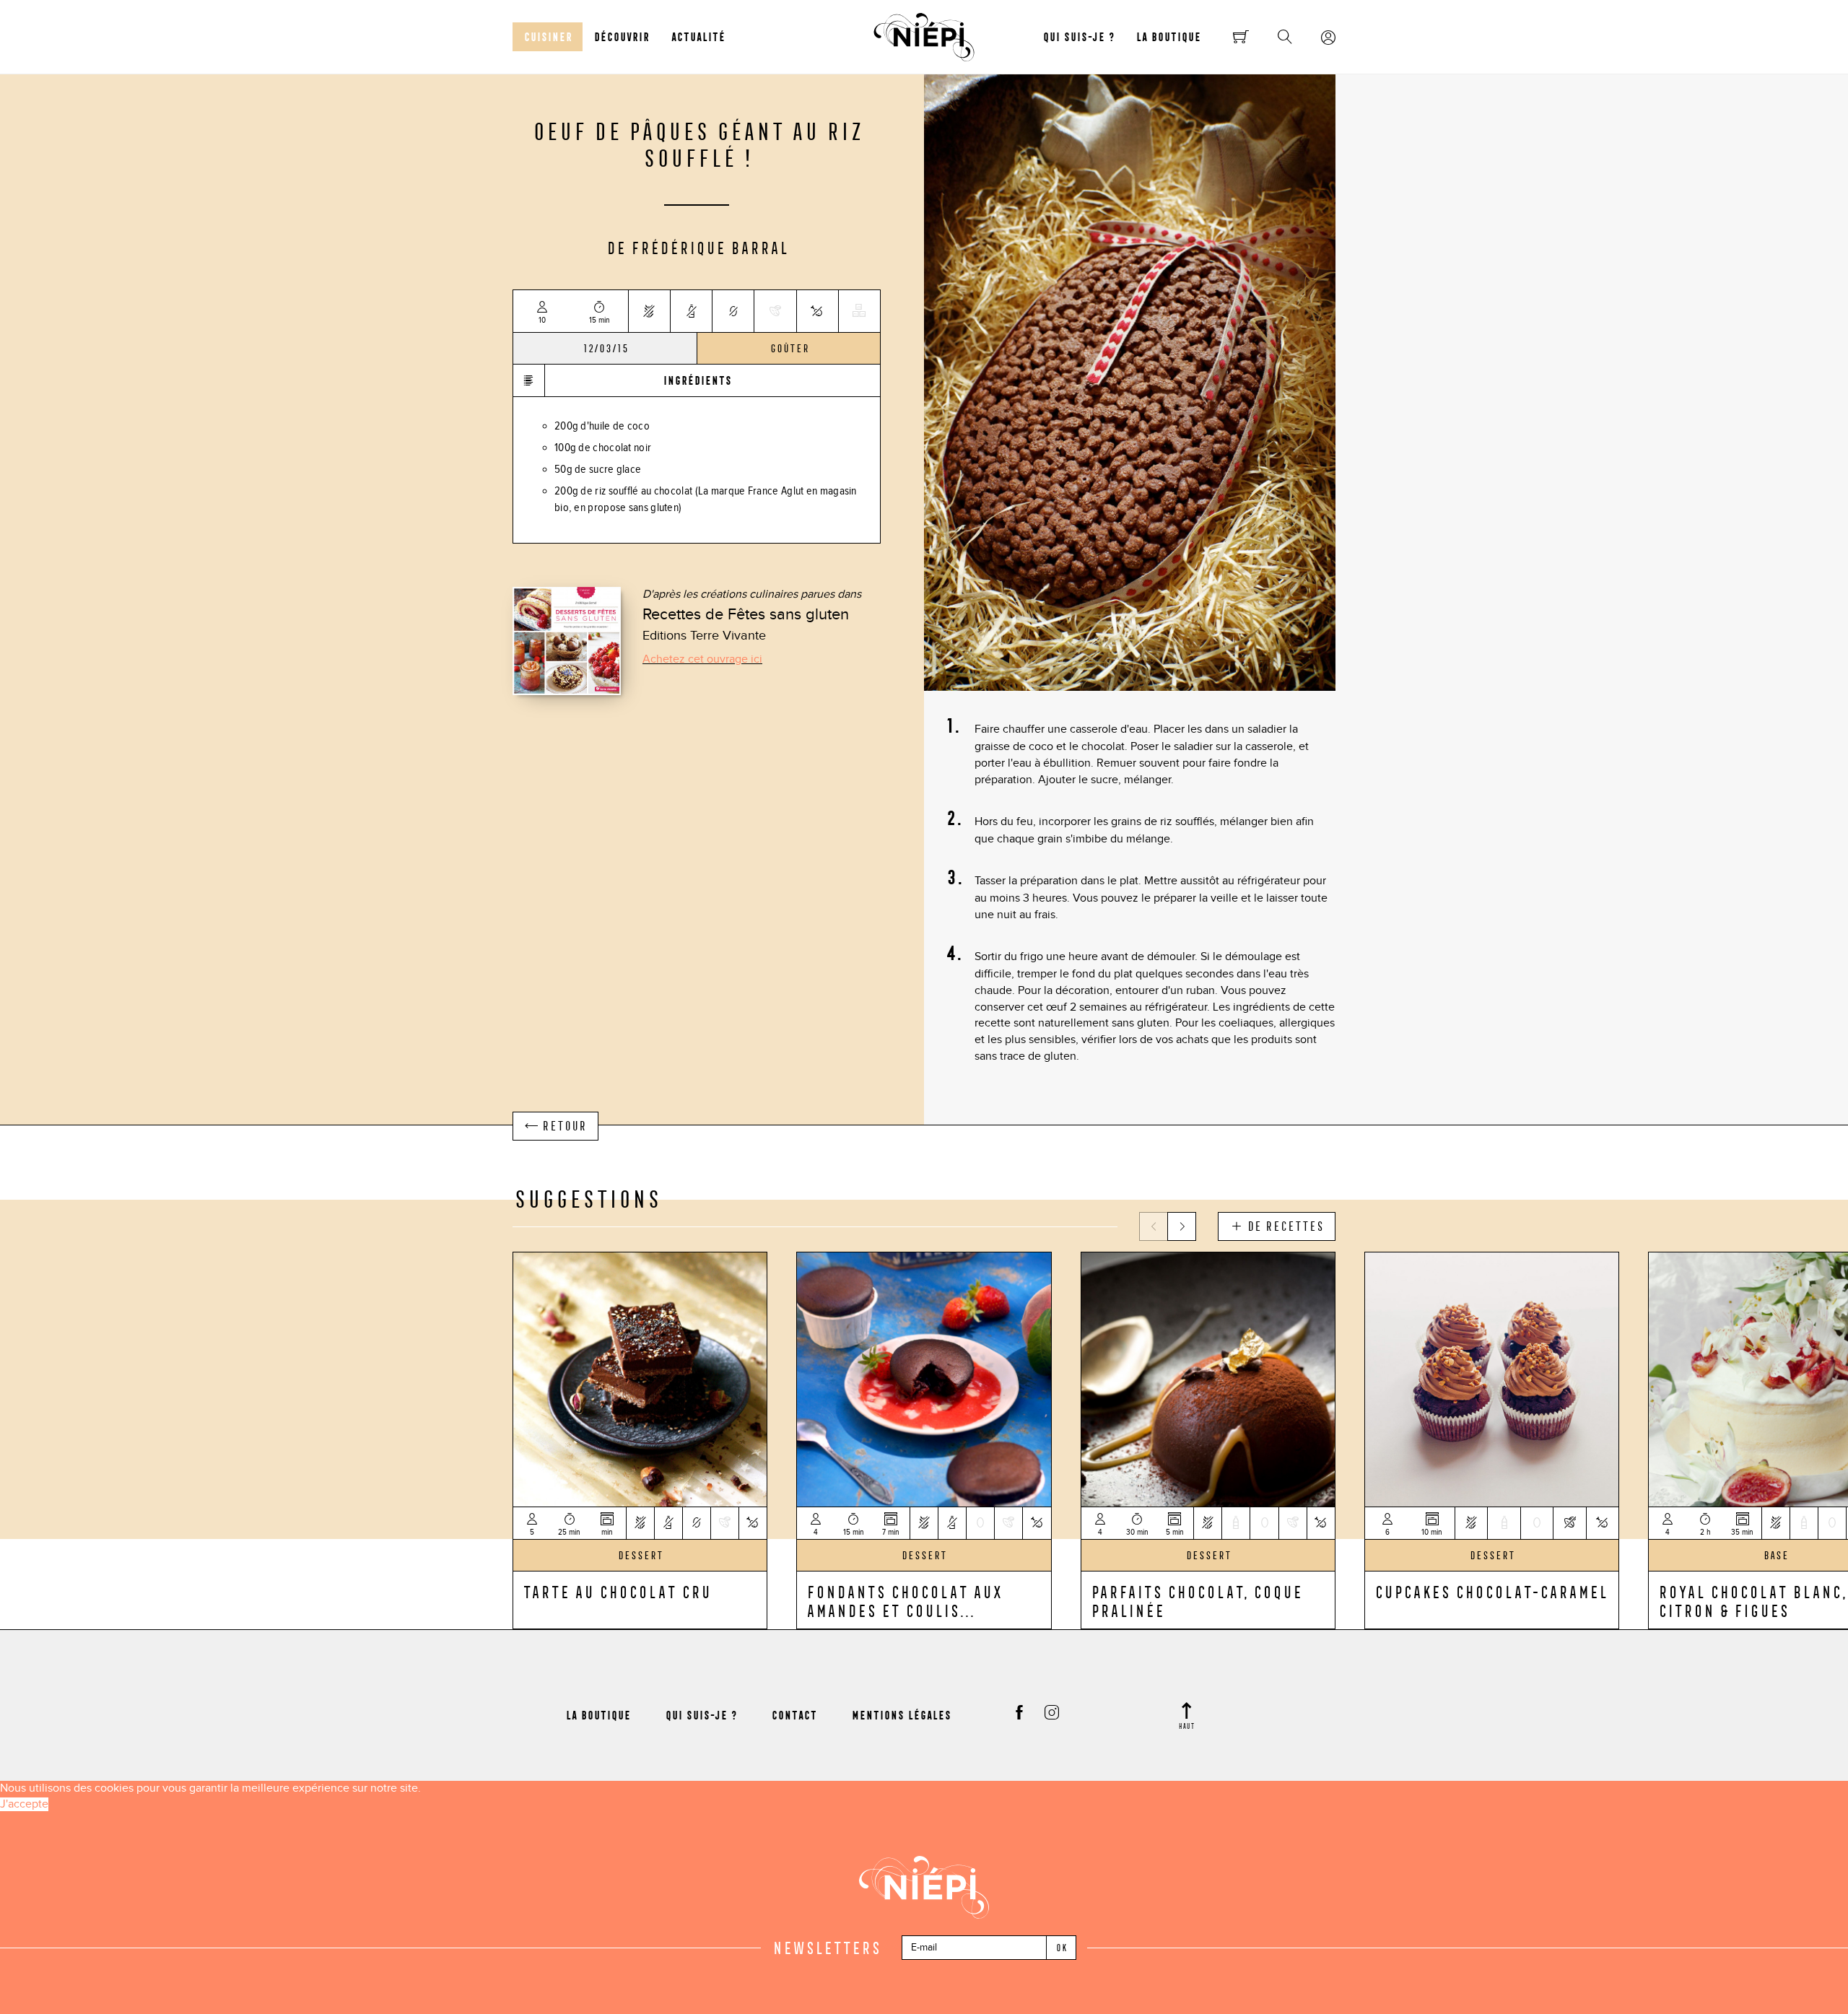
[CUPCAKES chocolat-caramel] (1492, 1378)
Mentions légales (901, 1715)
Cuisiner (548, 37)
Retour (562, 1126)
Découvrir (621, 37)
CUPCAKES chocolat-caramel (1490, 1592)
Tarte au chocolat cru (616, 1592)
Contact (794, 1715)
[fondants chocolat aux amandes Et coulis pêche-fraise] (924, 1378)
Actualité (698, 37)
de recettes (1283, 1226)
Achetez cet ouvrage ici (702, 659)
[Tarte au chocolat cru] (640, 1378)
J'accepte (24, 1804)
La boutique (1168, 37)
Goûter (789, 349)
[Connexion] (1328, 38)
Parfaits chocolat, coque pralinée (1196, 1601)
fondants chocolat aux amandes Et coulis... (903, 1601)
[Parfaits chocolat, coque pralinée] (1208, 1378)
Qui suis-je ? (1078, 37)
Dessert (640, 1556)
